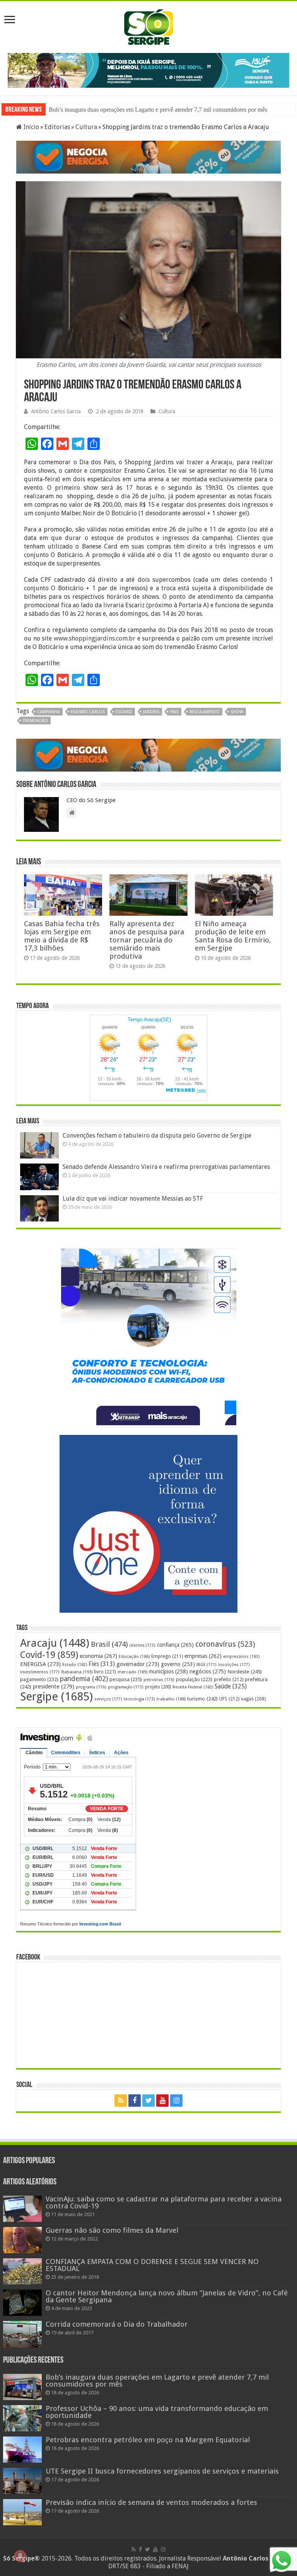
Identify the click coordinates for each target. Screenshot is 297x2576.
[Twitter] (148, 2099)
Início (31, 126)
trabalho (171, 1698)
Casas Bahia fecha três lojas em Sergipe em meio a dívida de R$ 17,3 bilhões (62, 935)
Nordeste (245, 1670)
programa (91, 1686)
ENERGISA (40, 1663)
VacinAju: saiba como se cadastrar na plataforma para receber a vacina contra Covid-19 (164, 2201)
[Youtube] (162, 2099)
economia (98, 1655)
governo (178, 1663)
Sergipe (56, 1695)
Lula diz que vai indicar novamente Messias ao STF (133, 1197)
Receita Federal (193, 1686)
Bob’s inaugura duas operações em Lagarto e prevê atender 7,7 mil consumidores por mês (158, 109)
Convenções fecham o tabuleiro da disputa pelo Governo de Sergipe (157, 1135)
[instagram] (176, 2099)
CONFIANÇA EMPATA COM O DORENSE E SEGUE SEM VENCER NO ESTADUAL (152, 2264)
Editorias (57, 126)
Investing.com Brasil (100, 1923)
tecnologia (139, 1698)
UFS (229, 1698)
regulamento (205, 711)
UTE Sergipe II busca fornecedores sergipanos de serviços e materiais (162, 2470)
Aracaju (55, 1642)
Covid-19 (49, 1654)
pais (174, 711)
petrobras (159, 1679)
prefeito (229, 1678)
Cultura (86, 126)
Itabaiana (77, 1671)
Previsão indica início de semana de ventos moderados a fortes (151, 2502)
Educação (134, 1655)
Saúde (231, 1685)
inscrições (234, 1664)
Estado (75, 1664)
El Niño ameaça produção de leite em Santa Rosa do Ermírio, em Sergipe (233, 935)
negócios (208, 1670)
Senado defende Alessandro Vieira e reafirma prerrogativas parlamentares (166, 1166)
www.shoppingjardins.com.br (95, 638)
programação (126, 1686)
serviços (108, 1698)
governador (138, 1663)
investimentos (40, 1671)
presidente (54, 1685)
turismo (202, 1697)
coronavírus (225, 1643)
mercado (132, 1671)
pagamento (39, 1678)
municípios (168, 1670)
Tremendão (35, 720)
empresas (203, 1655)
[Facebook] (135, 2099)
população (194, 1678)
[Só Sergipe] (148, 26)
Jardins (151, 711)
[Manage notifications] (20, 2556)
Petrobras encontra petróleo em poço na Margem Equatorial (148, 2439)
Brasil (109, 1643)
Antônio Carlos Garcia (56, 411)
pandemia (84, 1678)
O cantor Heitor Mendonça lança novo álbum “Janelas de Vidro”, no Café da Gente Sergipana (167, 2296)
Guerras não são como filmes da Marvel (112, 2229)
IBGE (207, 1664)
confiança (175, 1644)
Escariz (124, 711)
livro (105, 1670)
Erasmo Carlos (88, 711)
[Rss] (121, 2099)
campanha (49, 711)
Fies (102, 1663)
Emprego (167, 1655)
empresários (241, 1655)
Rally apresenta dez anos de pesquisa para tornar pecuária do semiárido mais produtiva (147, 939)
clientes (142, 1644)
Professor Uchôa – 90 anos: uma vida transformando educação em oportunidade (157, 2411)
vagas (253, 1698)
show (237, 711)
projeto (158, 1686)
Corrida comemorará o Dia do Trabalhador (117, 2323)
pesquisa (126, 1678)
